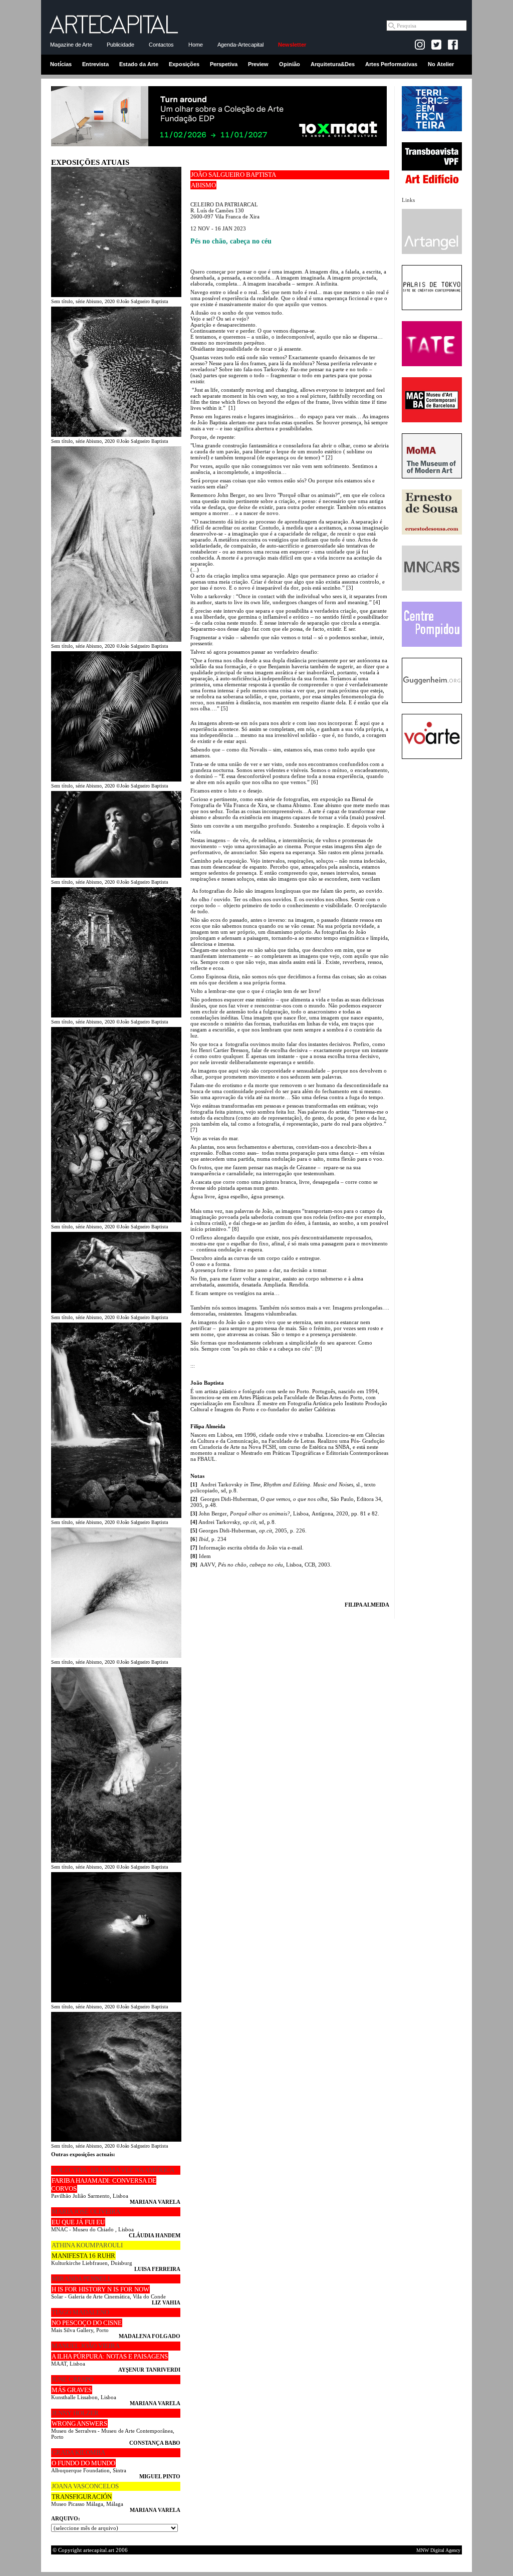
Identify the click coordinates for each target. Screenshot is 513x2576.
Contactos (161, 45)
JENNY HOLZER (75, 2413)
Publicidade (120, 45)
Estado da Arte (139, 64)
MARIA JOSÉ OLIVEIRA (86, 2212)
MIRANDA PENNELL (82, 2279)
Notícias (61, 64)
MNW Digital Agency (438, 2550)
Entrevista (95, 64)
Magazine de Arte (71, 45)
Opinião (290, 64)
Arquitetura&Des (333, 64)
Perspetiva (224, 64)
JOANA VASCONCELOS (85, 2486)
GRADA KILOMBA (78, 2453)
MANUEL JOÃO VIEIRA (86, 2346)
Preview (258, 64)
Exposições (184, 64)
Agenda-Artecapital (240, 45)
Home (196, 45)
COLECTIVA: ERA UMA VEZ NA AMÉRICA (113, 2170)
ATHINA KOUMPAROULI (87, 2245)
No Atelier (441, 64)
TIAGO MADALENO (80, 2312)
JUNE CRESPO (72, 2379)
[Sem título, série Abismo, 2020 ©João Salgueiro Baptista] (116, 295)
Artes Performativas (391, 64)
